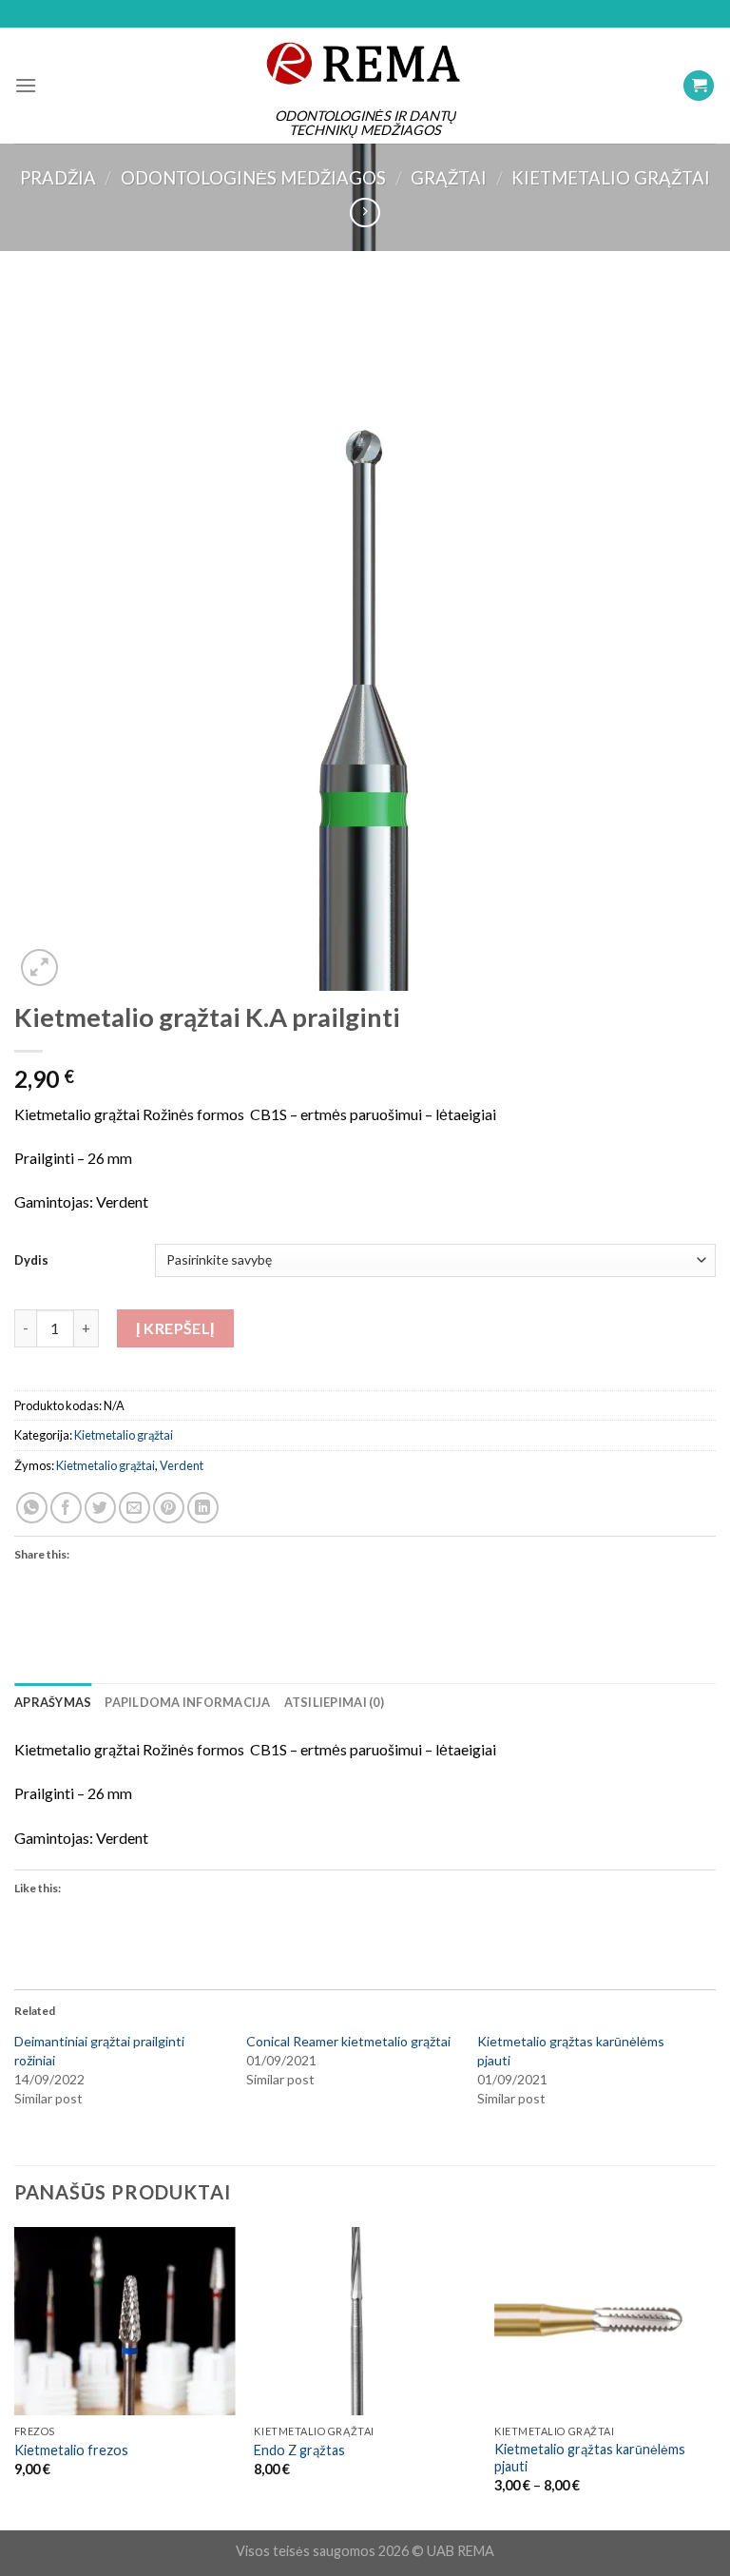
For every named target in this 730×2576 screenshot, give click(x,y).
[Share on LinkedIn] (203, 1508)
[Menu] (26, 85)
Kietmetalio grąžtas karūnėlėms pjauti (590, 2458)
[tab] (53, 1702)
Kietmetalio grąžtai (611, 178)
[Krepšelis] (699, 86)
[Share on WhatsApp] (32, 1508)
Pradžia (58, 178)
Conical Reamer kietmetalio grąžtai (348, 2041)
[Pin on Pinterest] (169, 1508)
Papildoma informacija (187, 1702)
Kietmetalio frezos (71, 2450)
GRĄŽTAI (449, 178)
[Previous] (15, 2377)
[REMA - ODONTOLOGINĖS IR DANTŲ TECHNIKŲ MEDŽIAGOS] (365, 63)
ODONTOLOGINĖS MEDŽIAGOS (253, 178)
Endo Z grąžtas (299, 2450)
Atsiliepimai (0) (334, 1702)
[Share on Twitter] (100, 1508)
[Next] (715, 2377)
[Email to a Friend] (134, 1508)
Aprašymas (53, 1702)
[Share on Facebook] (66, 1508)
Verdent (182, 1465)
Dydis (31, 1260)
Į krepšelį (175, 1328)
